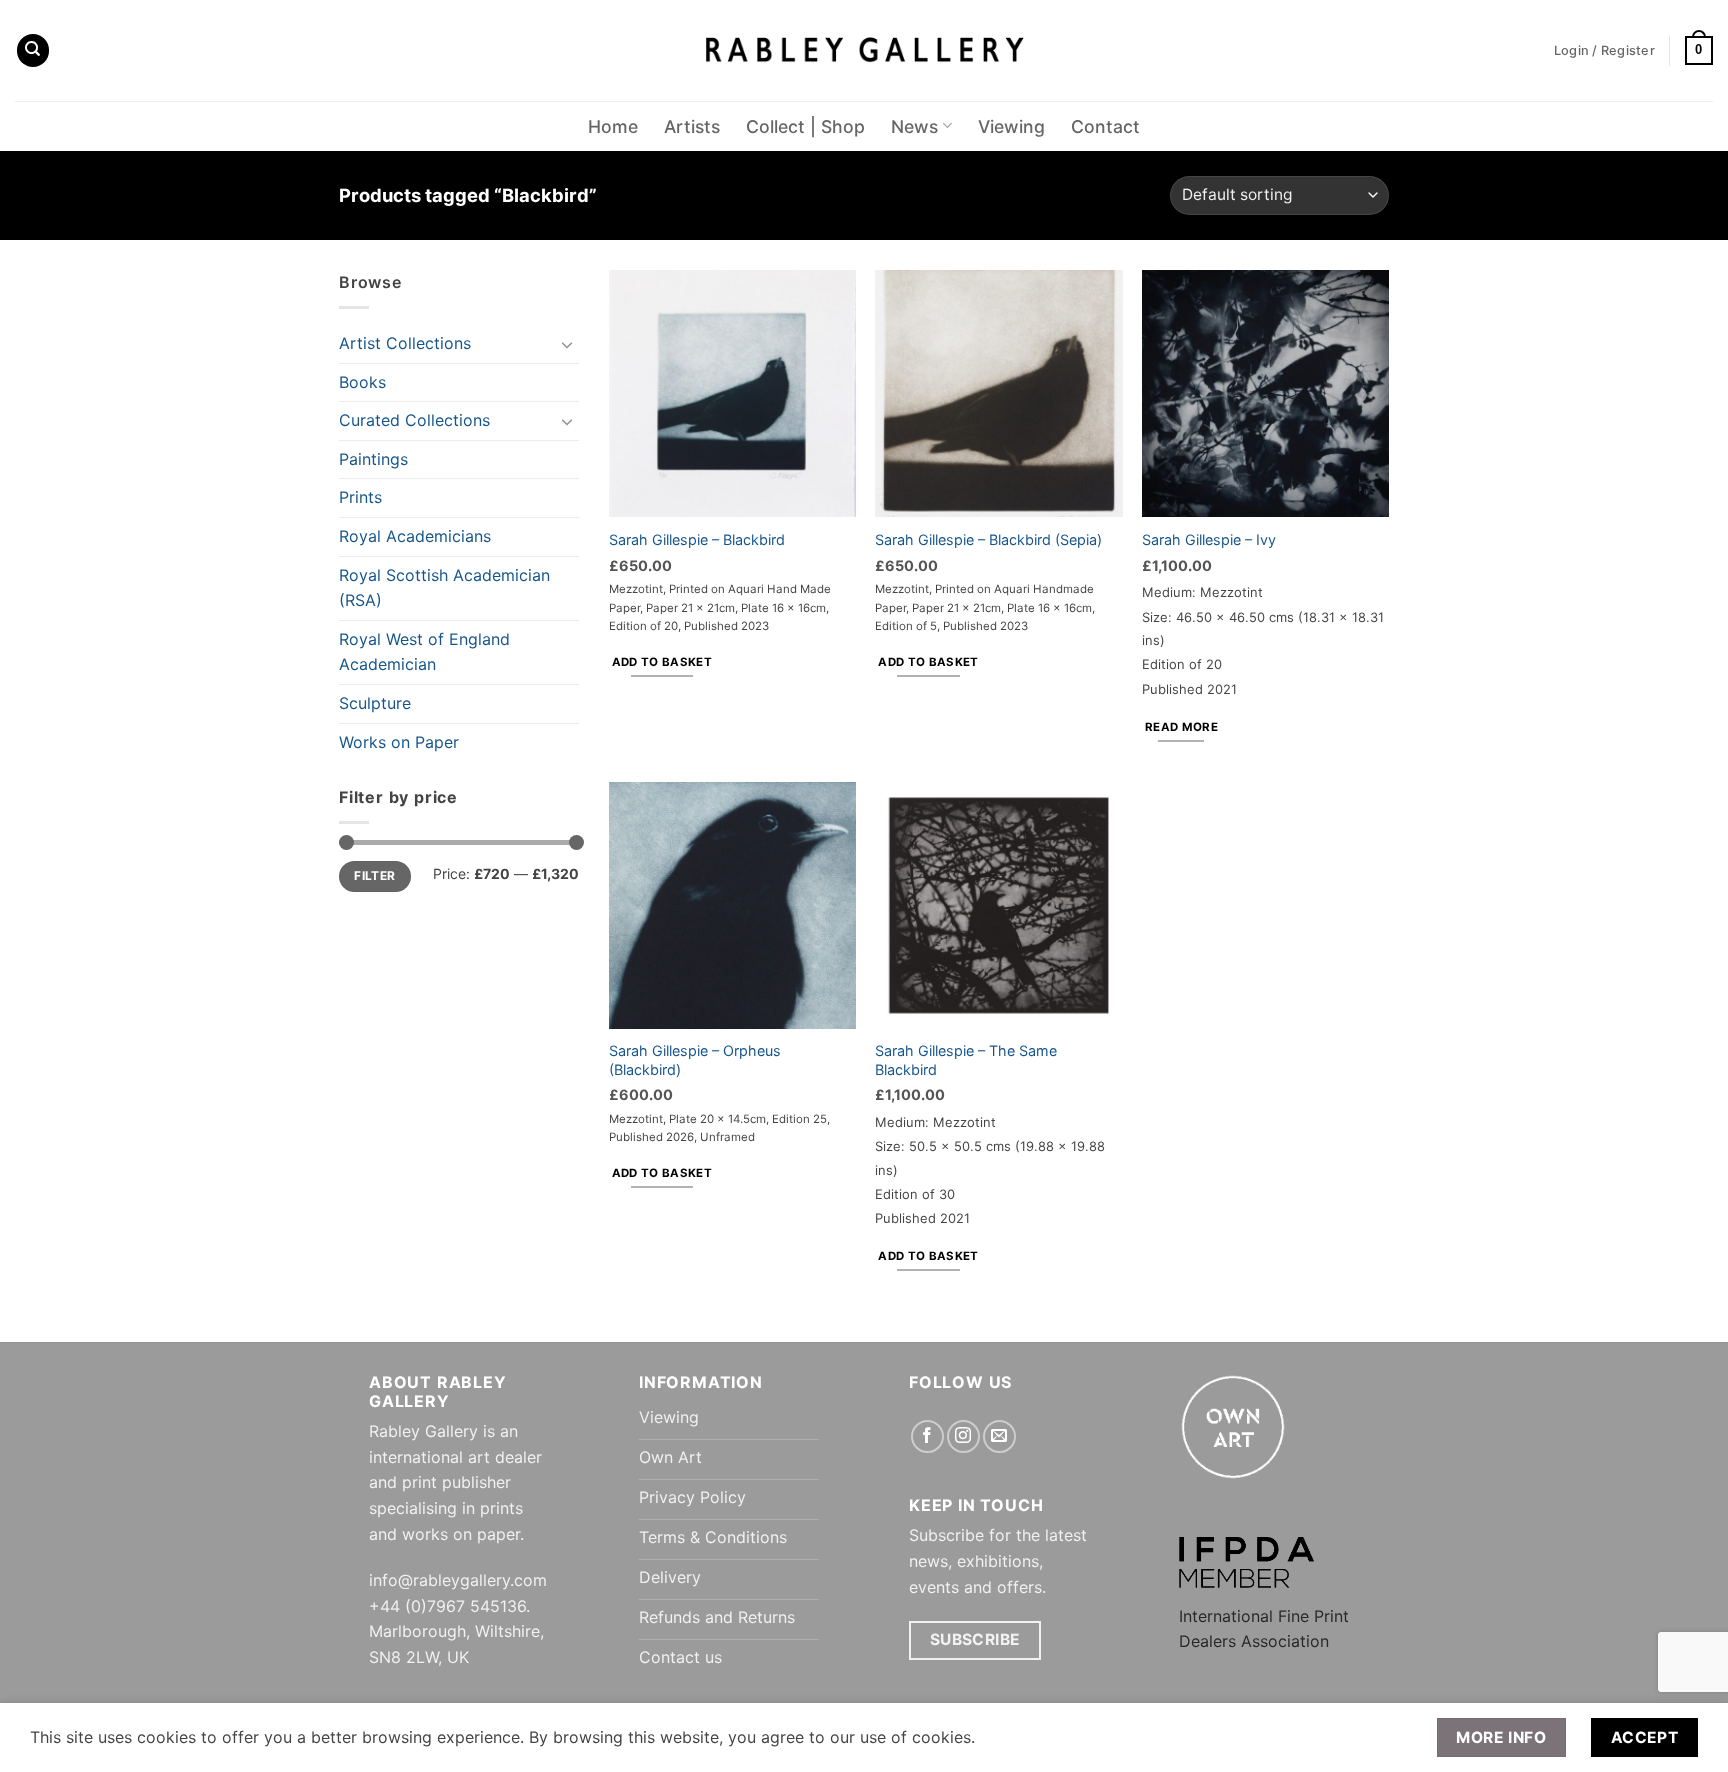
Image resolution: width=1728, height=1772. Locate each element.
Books (362, 382)
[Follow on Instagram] (963, 1436)
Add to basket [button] (662, 662)
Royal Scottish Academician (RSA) (444, 588)
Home (613, 126)
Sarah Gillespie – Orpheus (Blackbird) (695, 1060)
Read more (1181, 727)
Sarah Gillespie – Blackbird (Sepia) (988, 539)
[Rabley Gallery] (864, 50)
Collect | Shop (805, 126)
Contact (1105, 126)
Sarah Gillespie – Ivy (1209, 539)
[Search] (33, 50)
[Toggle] (567, 344)
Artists (692, 126)
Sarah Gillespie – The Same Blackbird (966, 1060)
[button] (1699, 51)
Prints (360, 497)
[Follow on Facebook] (927, 1436)
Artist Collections (405, 343)
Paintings (373, 459)
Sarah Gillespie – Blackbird (697, 539)
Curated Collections (414, 420)
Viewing (1011, 126)
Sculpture (375, 703)
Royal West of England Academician (424, 652)
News (914, 126)
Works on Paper (399, 742)
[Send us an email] (999, 1436)
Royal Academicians (415, 536)
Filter (374, 875)
